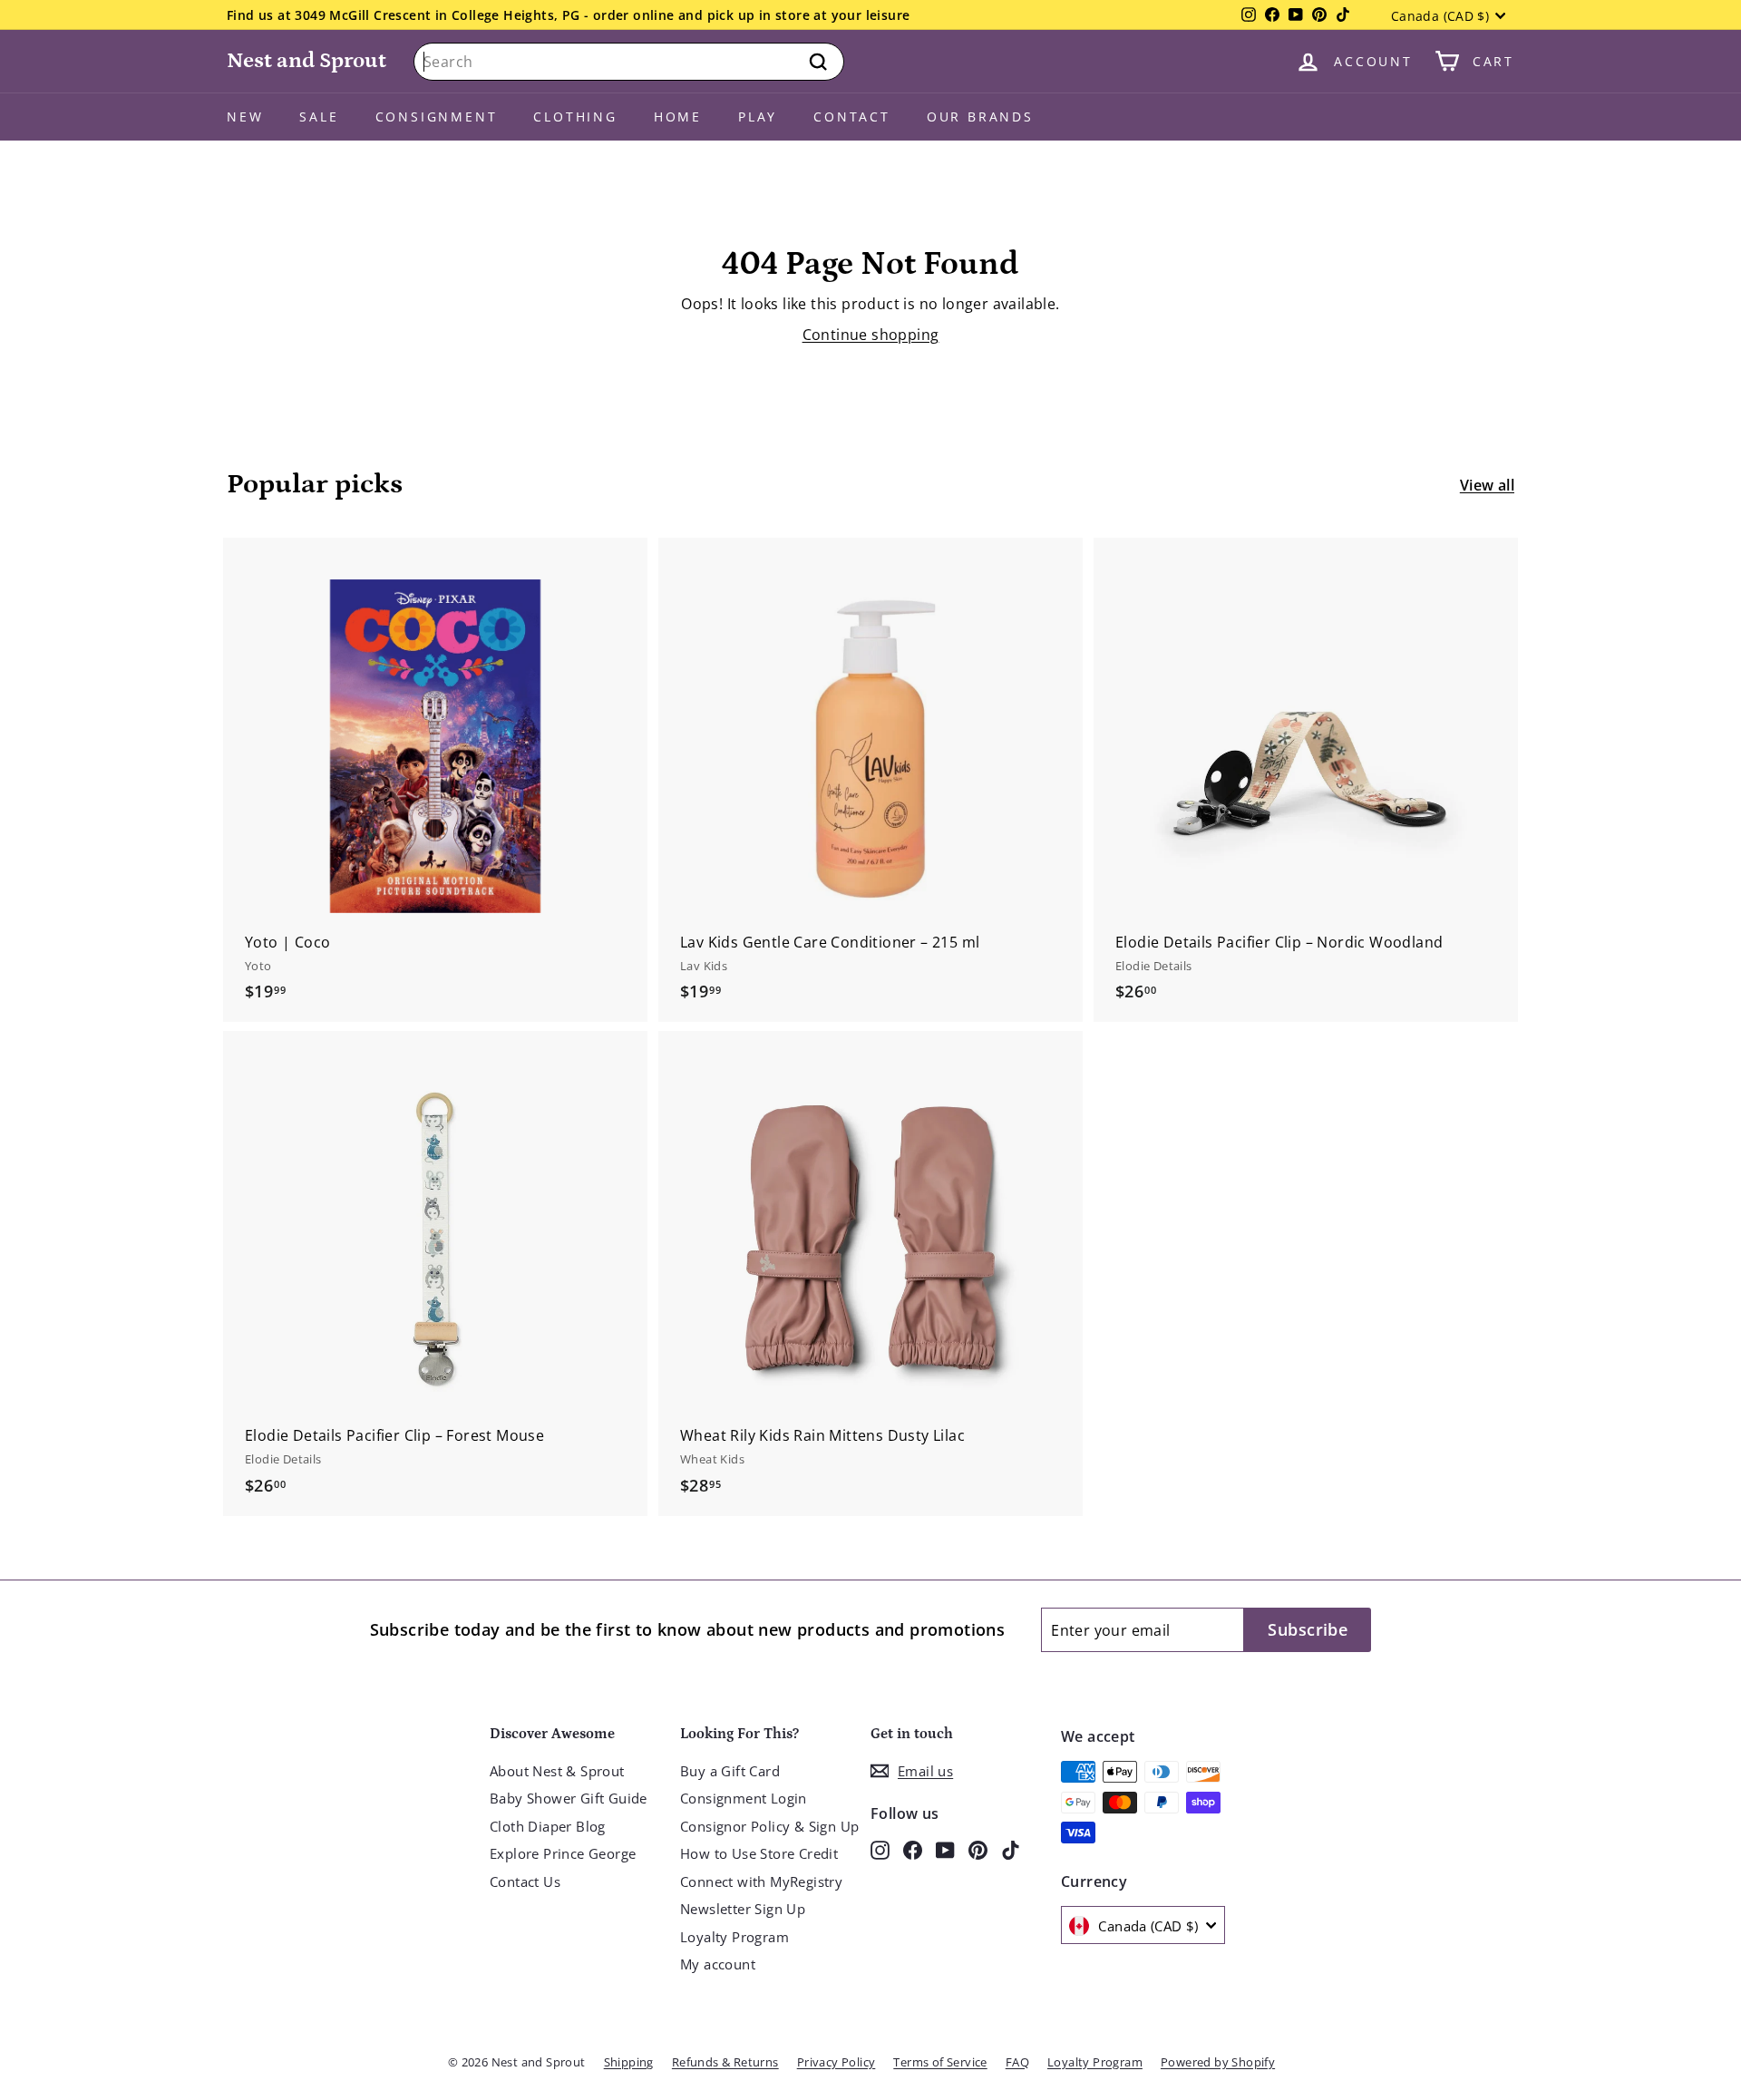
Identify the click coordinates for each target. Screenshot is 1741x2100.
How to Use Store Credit (759, 1853)
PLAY (758, 117)
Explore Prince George (563, 1853)
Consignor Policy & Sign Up (769, 1826)
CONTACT (852, 117)
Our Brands (980, 117)
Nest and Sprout (306, 60)
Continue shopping (871, 335)
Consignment (437, 117)
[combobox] (629, 62)
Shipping (629, 2062)
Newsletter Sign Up (743, 1909)
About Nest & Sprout (557, 1771)
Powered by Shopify (1218, 2062)
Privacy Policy (836, 2062)
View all (1487, 485)
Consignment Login (744, 1798)
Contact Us (525, 1881)
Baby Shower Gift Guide (569, 1798)
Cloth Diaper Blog (548, 1826)
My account (718, 1964)
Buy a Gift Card (730, 1771)
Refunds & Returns (725, 2062)
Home (678, 117)
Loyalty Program (734, 1937)
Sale (319, 117)
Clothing (575, 117)
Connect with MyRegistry (761, 1881)
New (245, 117)
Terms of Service (940, 2062)
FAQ (1017, 2062)
